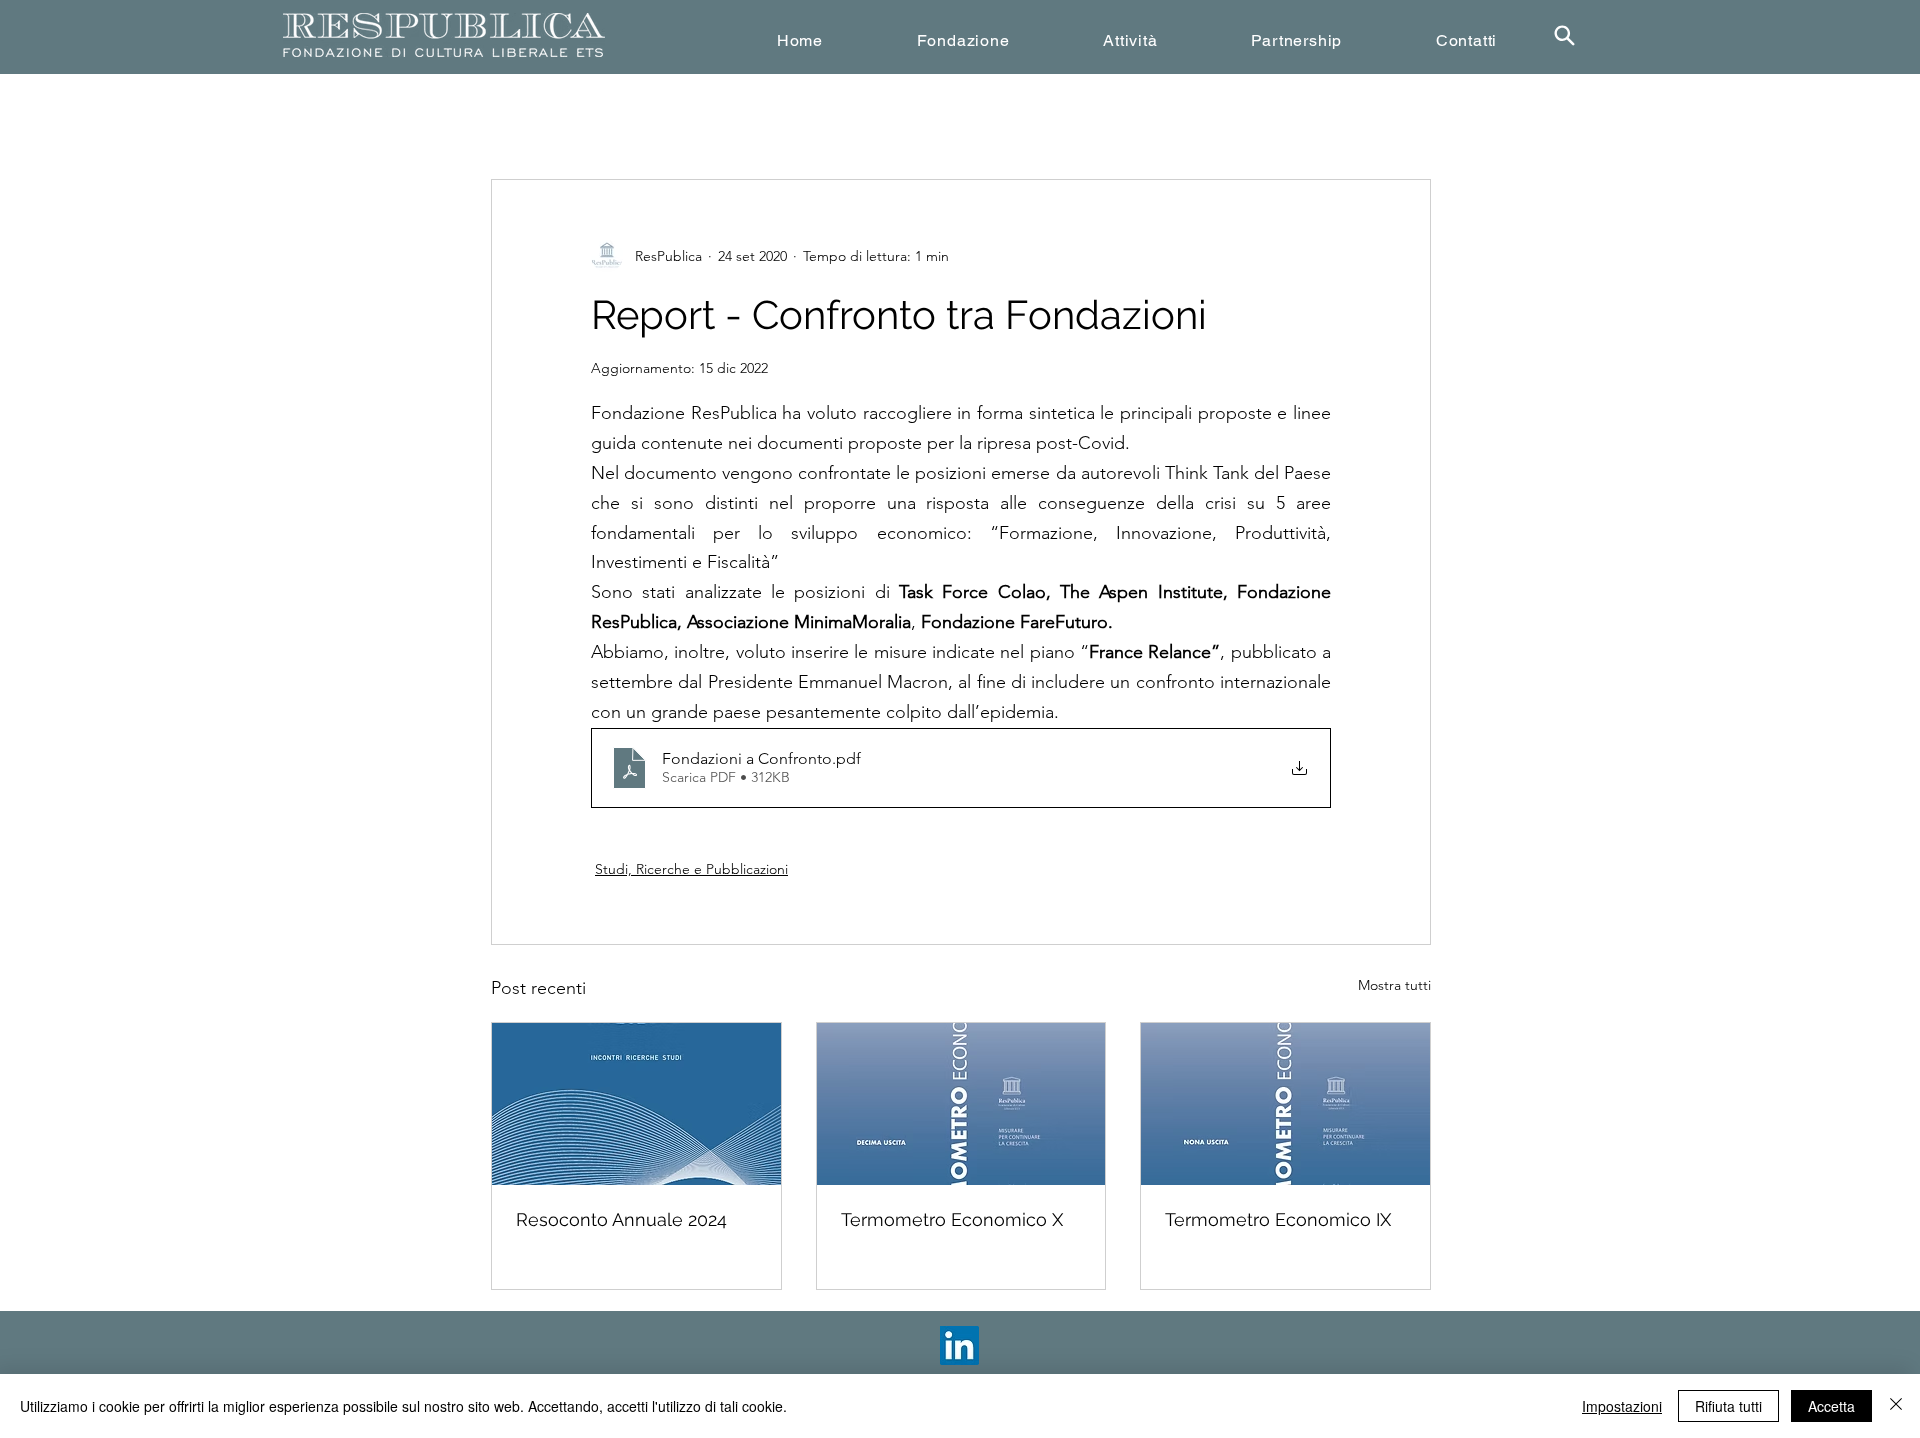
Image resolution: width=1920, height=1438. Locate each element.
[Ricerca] (1564, 35)
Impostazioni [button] (1622, 1406)
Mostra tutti (1394, 985)
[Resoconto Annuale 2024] (636, 1104)
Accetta (1831, 1406)
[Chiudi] (1896, 1406)
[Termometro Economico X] (961, 1104)
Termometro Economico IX (1278, 1219)
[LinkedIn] (959, 1345)
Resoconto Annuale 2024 (621, 1219)
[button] (963, 40)
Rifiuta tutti (1728, 1406)
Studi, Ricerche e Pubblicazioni (691, 869)
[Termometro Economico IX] (1285, 1104)
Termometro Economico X (952, 1219)
